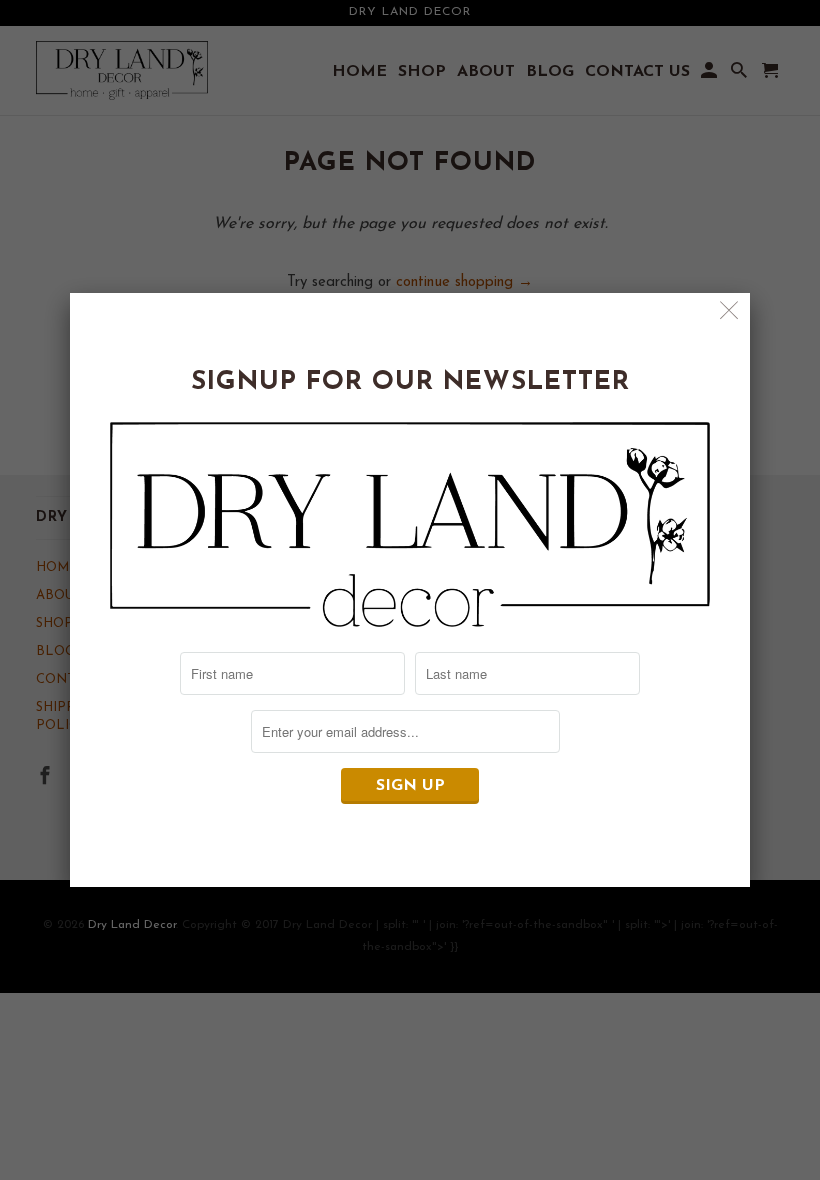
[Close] (729, 313)
